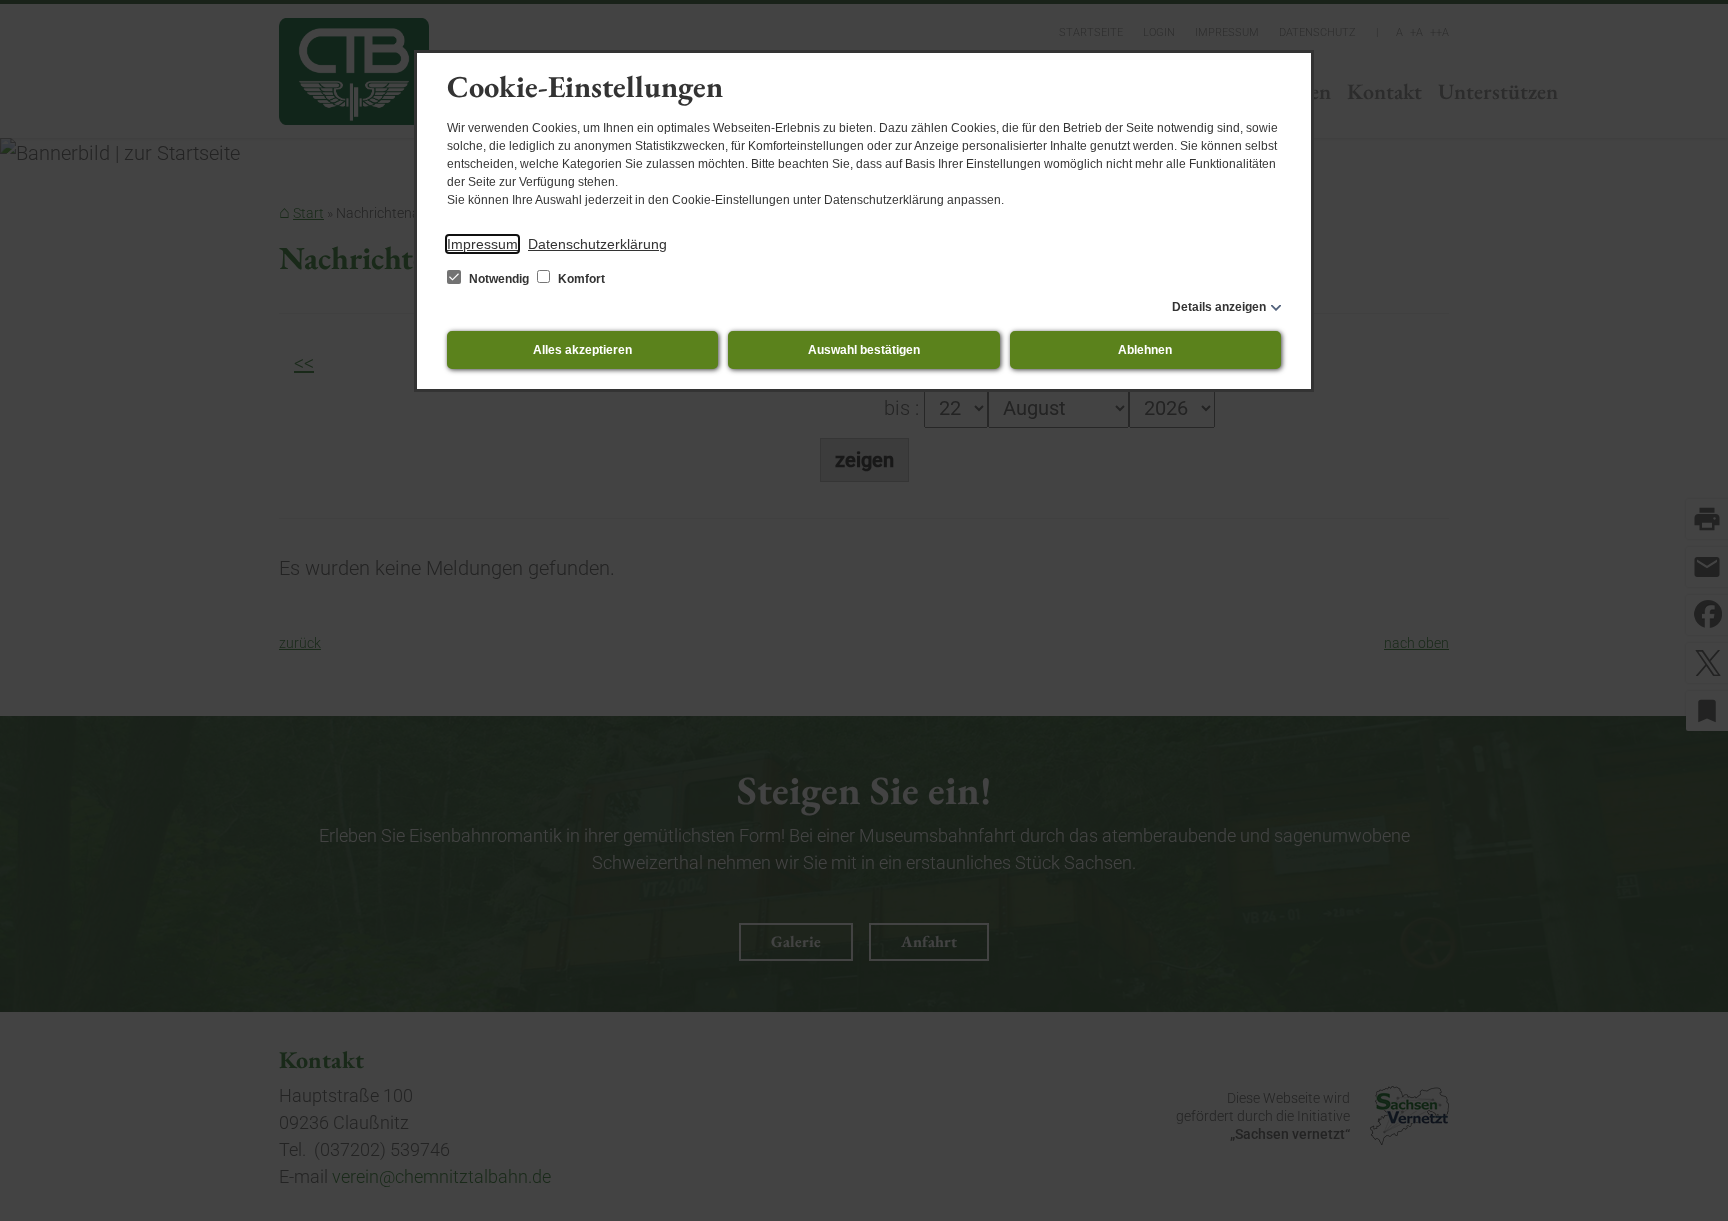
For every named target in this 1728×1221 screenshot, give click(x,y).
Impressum (482, 244)
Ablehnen (1145, 350)
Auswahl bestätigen (864, 350)
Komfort (580, 279)
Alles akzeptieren (582, 350)
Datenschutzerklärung (597, 244)
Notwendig (499, 279)
